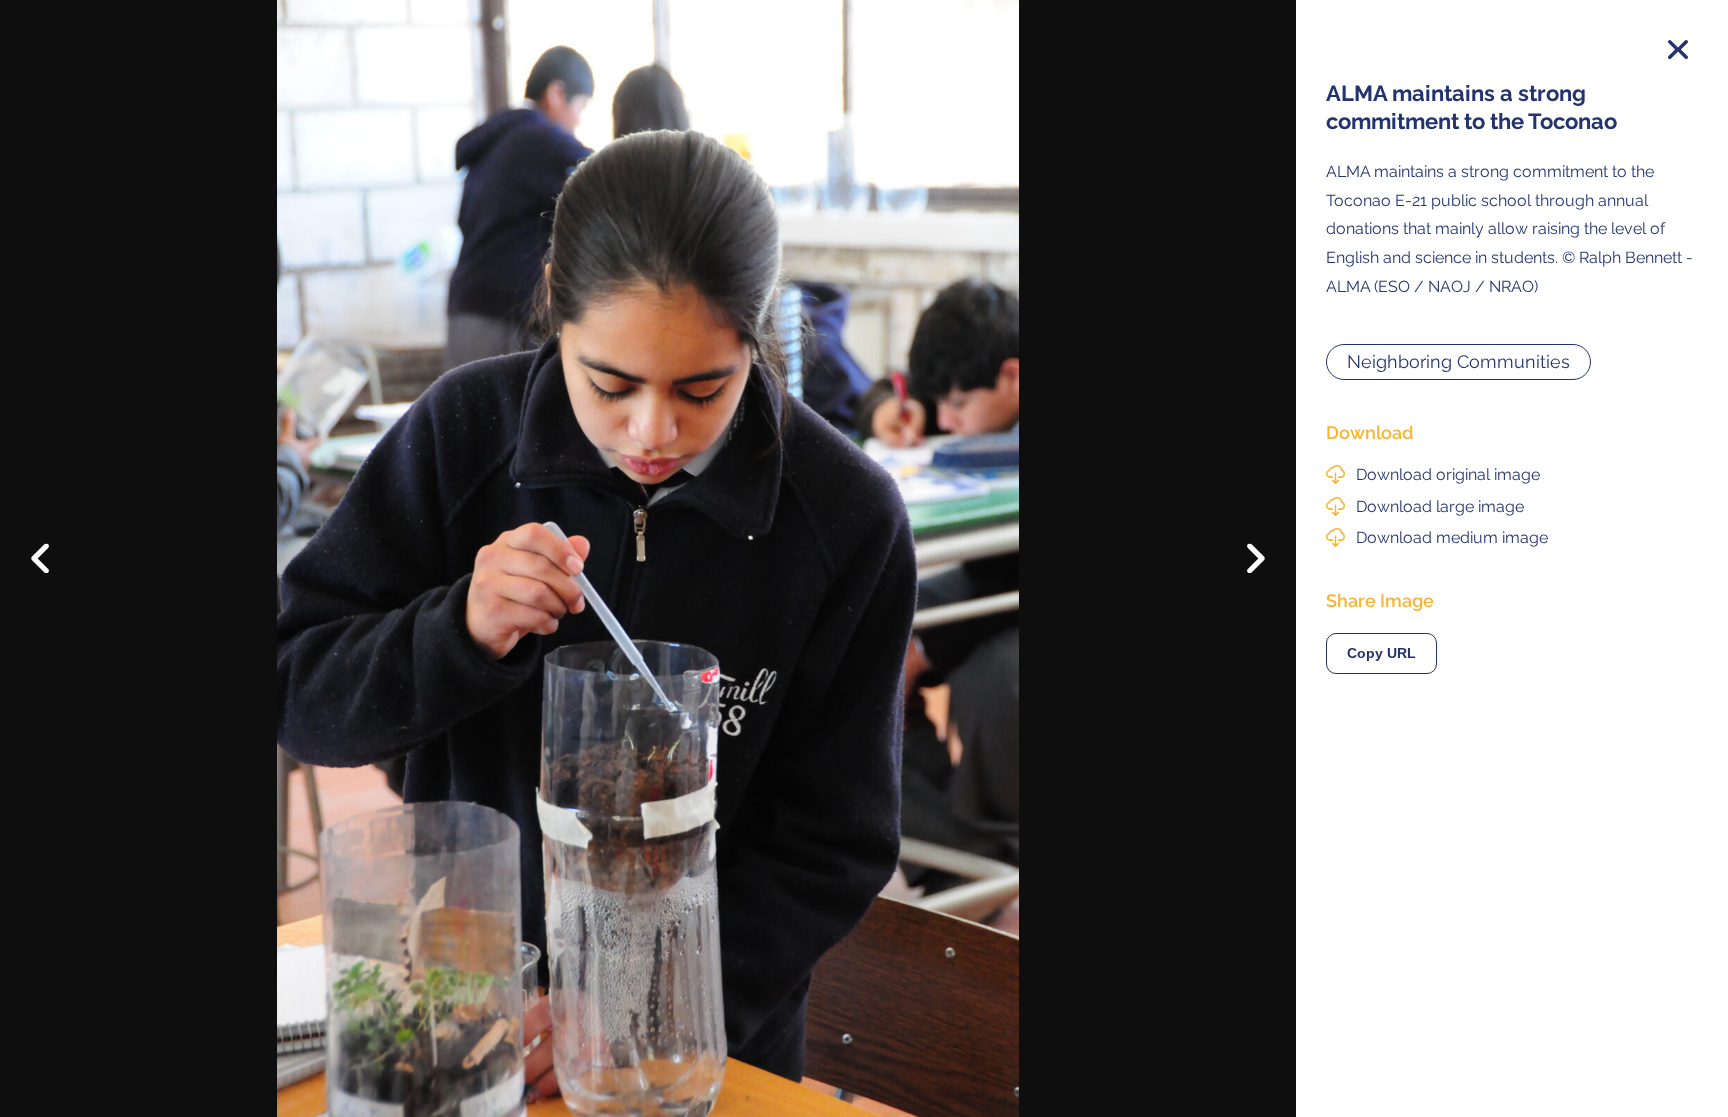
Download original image (1448, 474)
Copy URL (1381, 653)
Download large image (1440, 506)
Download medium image (1452, 537)
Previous (54, 543)
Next (1241, 564)
